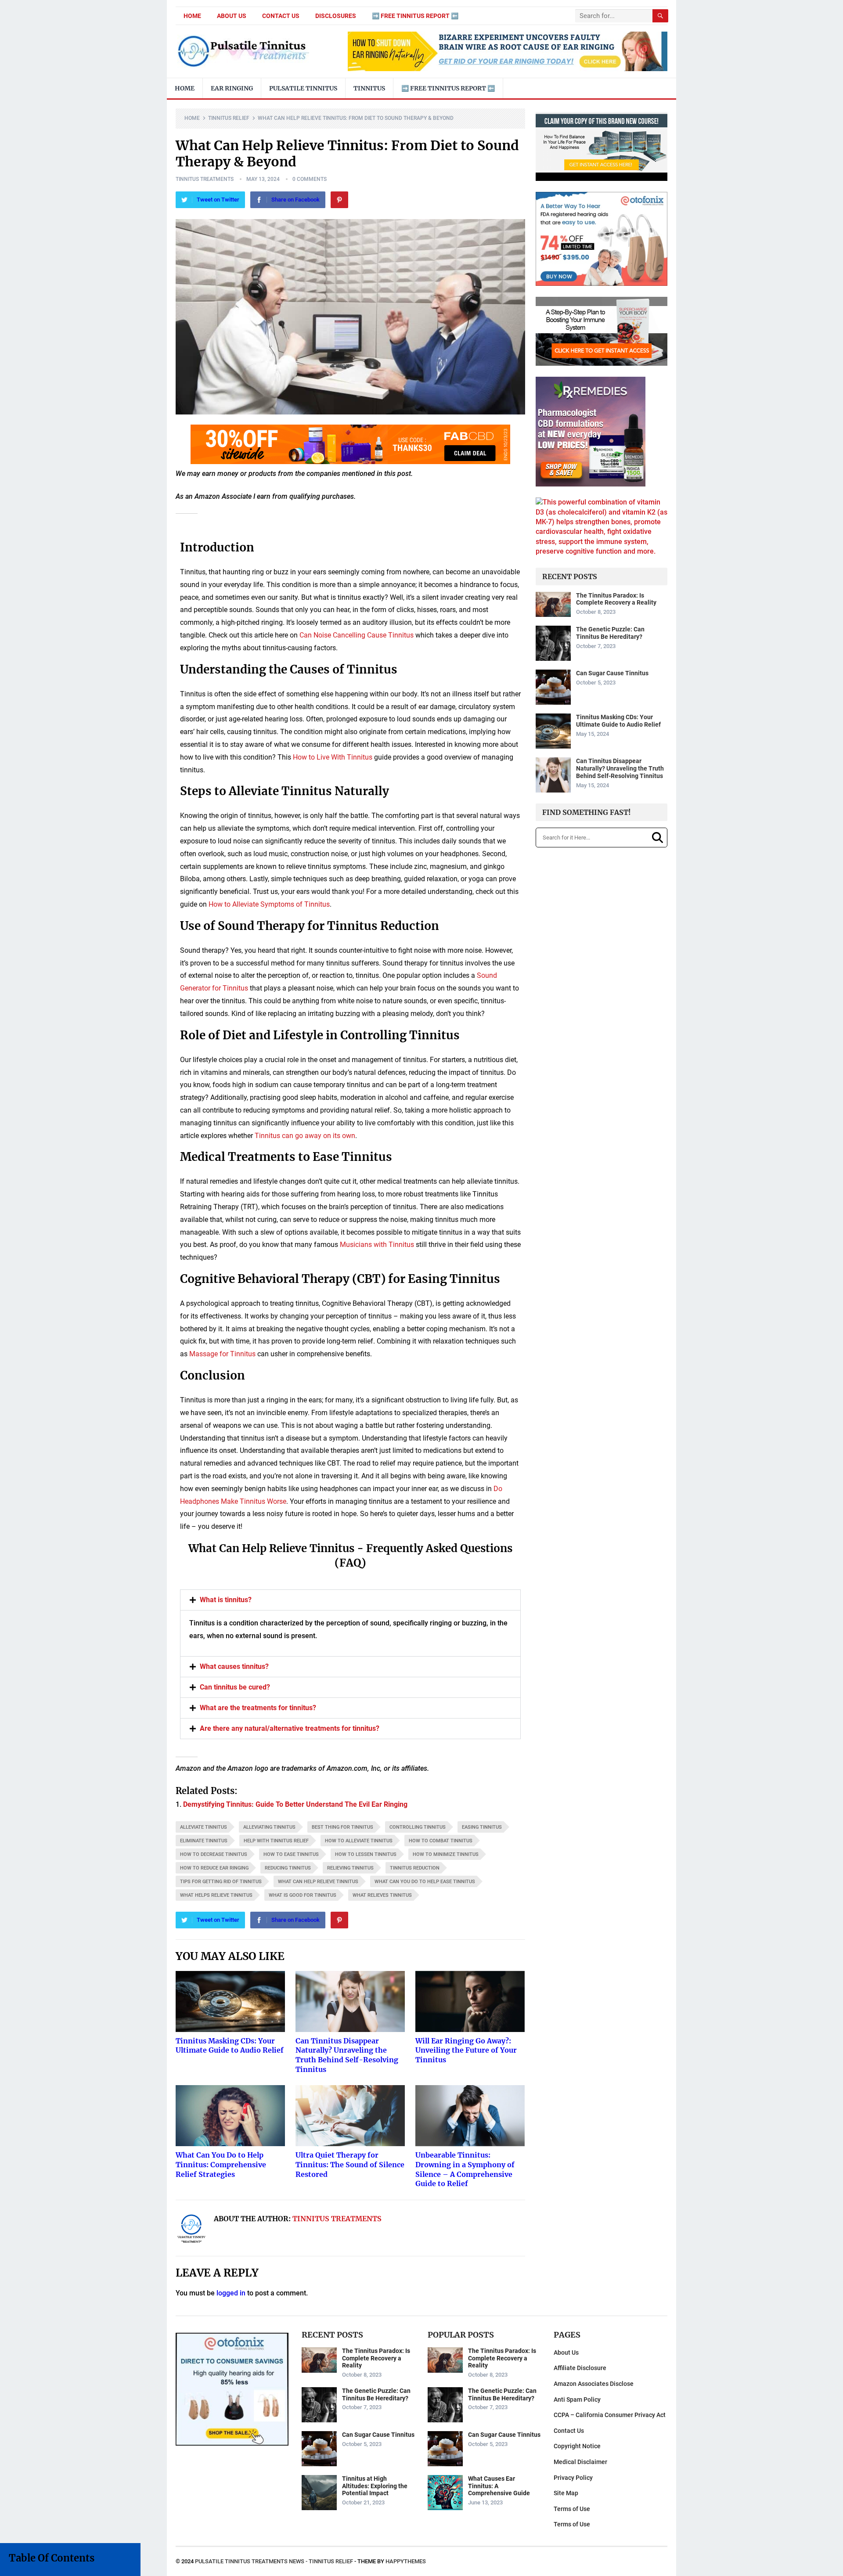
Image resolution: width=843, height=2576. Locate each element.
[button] (789, 1180)
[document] (421, 1288)
